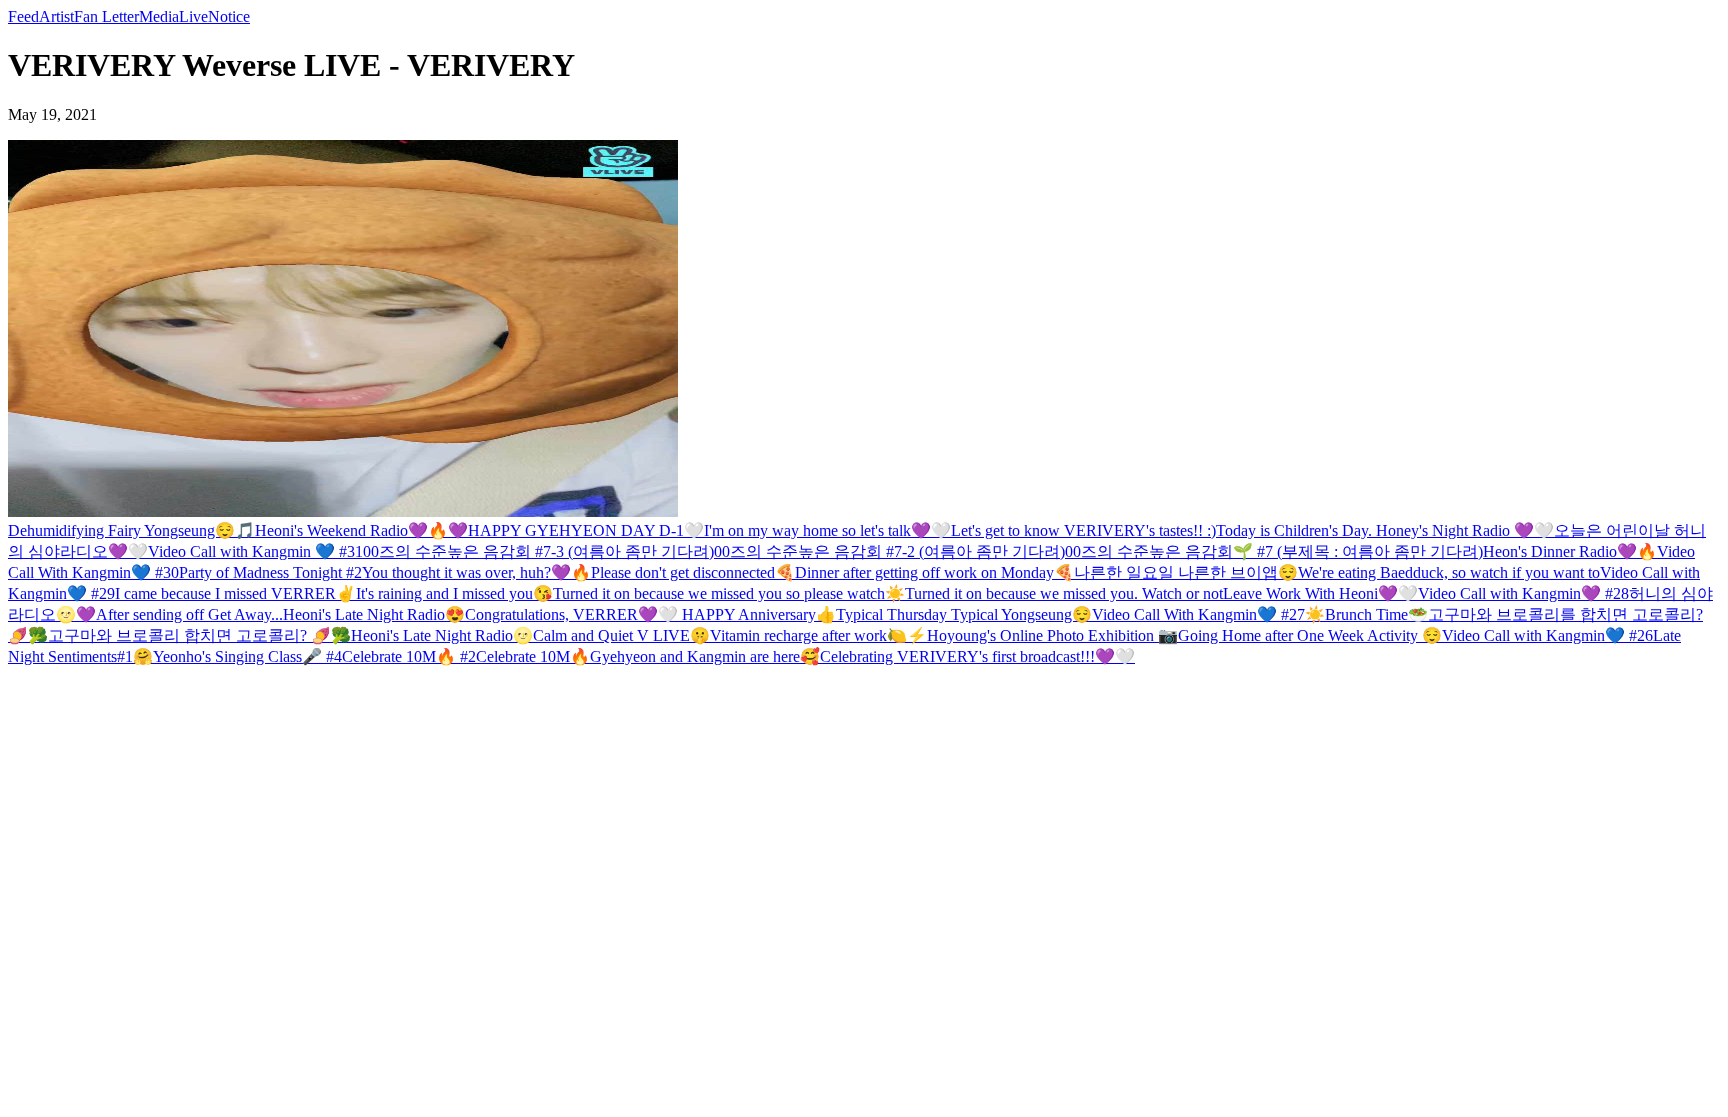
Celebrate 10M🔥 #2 (409, 656)
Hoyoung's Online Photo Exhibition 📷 (1052, 635)
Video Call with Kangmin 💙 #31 (255, 551)
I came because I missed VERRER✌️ (235, 593)
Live (193, 16)
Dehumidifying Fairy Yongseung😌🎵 (131, 530)
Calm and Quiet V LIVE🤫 (621, 635)
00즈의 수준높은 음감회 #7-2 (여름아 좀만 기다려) (889, 551)
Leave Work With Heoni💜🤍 (1320, 593)
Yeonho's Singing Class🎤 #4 (247, 656)
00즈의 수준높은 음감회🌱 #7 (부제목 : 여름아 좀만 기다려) (1274, 551)
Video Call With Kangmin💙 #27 (1198, 614)
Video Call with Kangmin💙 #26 (1547, 635)
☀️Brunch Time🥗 (1366, 614)
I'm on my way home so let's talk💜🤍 (827, 530)
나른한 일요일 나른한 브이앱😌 (1186, 572)
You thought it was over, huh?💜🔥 (476, 572)
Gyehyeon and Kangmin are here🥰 (705, 656)
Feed (23, 16)
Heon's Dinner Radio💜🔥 (1570, 551)
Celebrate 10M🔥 (533, 656)
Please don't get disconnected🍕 (693, 572)
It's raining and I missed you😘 (454, 593)
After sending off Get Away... (189, 614)
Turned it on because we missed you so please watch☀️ (729, 593)
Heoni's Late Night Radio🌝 (442, 635)
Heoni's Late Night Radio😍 (374, 614)
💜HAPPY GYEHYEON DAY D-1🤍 (576, 530)
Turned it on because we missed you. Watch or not (1064, 593)
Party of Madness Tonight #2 (270, 572)
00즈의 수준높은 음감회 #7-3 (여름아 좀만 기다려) (538, 551)
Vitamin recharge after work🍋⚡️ (818, 635)
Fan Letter (106, 16)
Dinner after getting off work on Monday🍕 (934, 572)
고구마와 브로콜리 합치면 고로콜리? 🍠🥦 (199, 635)
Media (159, 16)
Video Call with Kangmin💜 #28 (1523, 593)
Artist (56, 16)
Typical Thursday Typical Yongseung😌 (964, 614)
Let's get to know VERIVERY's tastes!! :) (1083, 530)
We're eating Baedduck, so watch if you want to (1449, 572)
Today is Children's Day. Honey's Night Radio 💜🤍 (1385, 530)
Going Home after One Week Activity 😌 (1310, 635)
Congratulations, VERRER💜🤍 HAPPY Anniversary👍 (650, 614)
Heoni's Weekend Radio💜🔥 (351, 530)
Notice (229, 16)
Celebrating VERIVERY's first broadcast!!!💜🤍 (977, 656)
